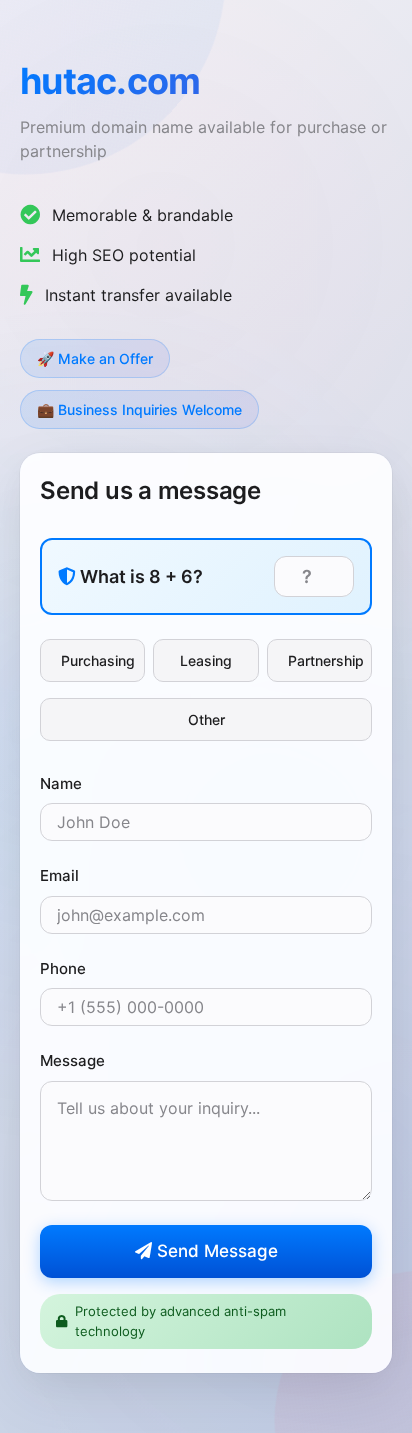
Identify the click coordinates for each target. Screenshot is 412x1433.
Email (59, 875)
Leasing (206, 660)
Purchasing (98, 660)
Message (72, 1060)
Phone (63, 968)
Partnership (326, 660)
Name (61, 783)
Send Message (215, 1251)
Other (206, 719)
